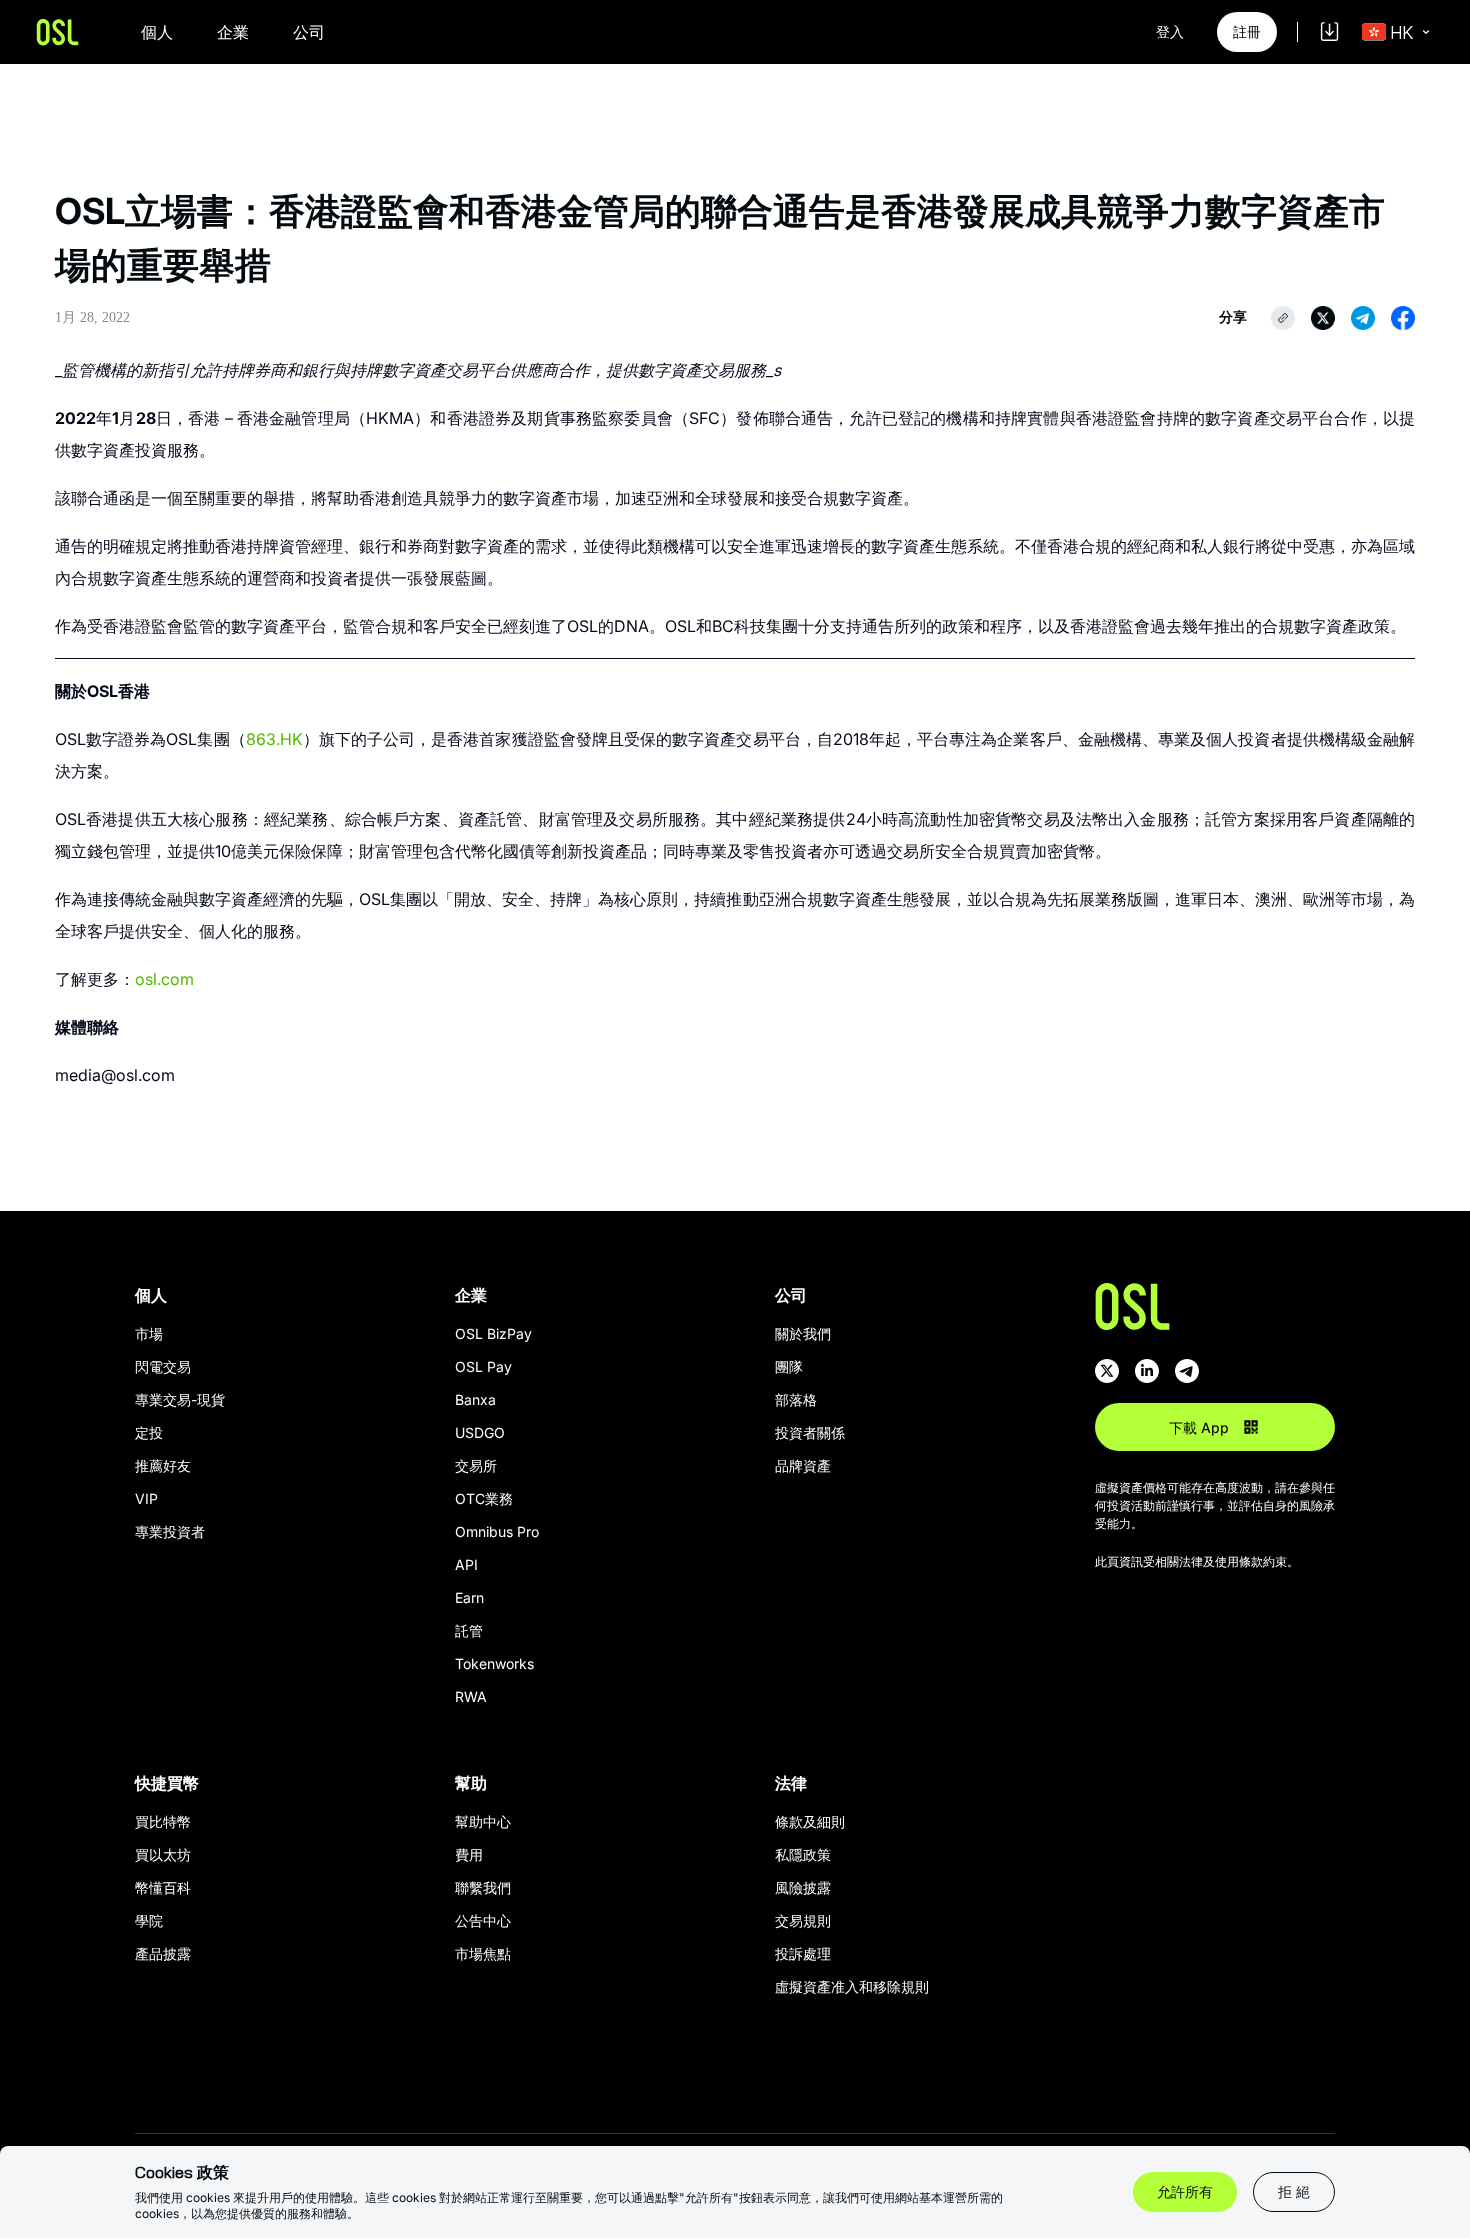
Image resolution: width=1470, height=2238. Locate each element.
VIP (146, 1498)
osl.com (164, 979)
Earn (469, 1597)
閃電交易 (163, 1366)
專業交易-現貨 (180, 1399)
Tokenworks (494, 1663)
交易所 (476, 1465)
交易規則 (803, 1920)
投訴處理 (803, 1953)
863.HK (274, 739)
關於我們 (803, 1333)
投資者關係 (810, 1432)
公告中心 (483, 1920)
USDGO (480, 1432)
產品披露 (163, 1953)
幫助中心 (483, 1821)
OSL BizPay (493, 1333)
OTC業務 (484, 1498)
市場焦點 (483, 1953)
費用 (469, 1854)
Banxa (475, 1399)
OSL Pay (483, 1366)
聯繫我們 (483, 1887)
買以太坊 (163, 1854)
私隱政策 (803, 1854)
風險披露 (803, 1887)
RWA (471, 1696)
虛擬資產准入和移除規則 (852, 1986)
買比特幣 (163, 1821)
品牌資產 (803, 1465)
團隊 (789, 1366)
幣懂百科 (163, 1887)
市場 (149, 1333)
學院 (149, 1920)
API (466, 1564)
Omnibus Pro (497, 1531)
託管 (469, 1630)
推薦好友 (163, 1465)
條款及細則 (810, 1821)
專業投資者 (170, 1531)
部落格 (796, 1399)
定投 (149, 1432)
